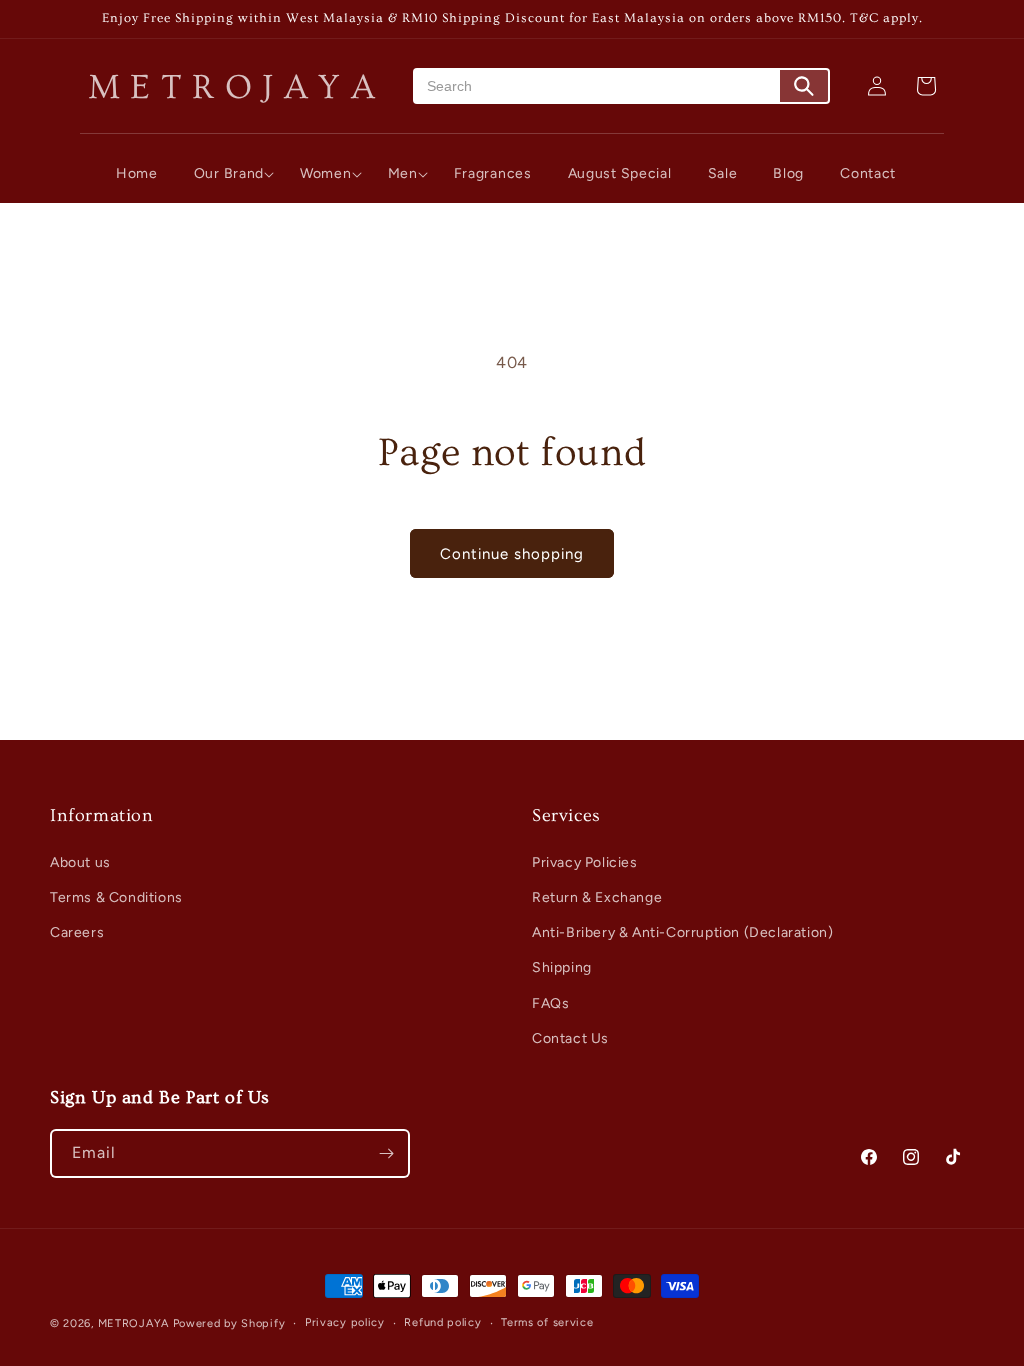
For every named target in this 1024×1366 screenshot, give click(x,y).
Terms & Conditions (116, 897)
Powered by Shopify (229, 1323)
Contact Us (570, 1038)
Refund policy (442, 1322)
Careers (77, 932)
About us (80, 862)
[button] (229, 174)
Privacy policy (345, 1322)
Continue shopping (512, 554)
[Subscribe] (386, 1153)
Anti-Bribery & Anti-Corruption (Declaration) (682, 932)
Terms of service (547, 1322)
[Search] (804, 86)
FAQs (550, 1003)
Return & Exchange (597, 897)
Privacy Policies (585, 862)
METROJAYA (133, 1323)
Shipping (562, 967)
